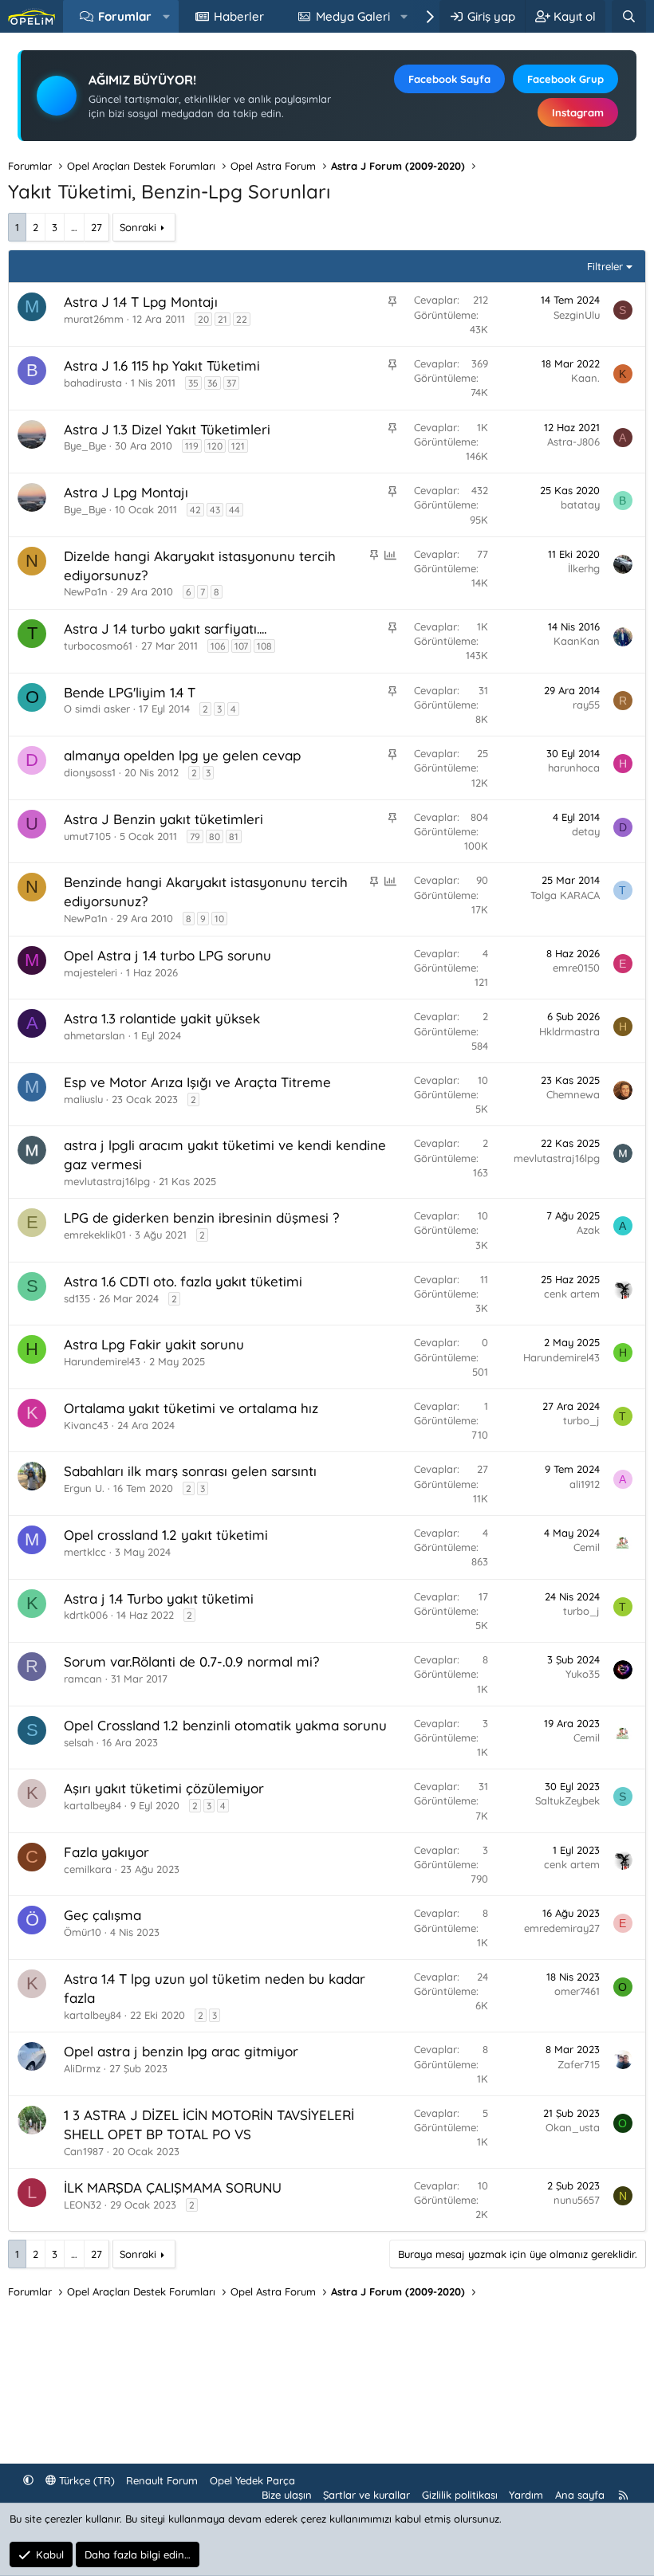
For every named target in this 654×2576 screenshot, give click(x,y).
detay (586, 831)
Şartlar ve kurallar (366, 2495)
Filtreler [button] (605, 266)
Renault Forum (162, 2480)
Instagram (578, 112)
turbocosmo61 (98, 646)
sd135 (77, 1298)
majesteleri (91, 972)
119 (192, 446)
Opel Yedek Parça (252, 2480)
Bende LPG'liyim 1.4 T (130, 692)
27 (97, 227)
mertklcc (85, 1552)
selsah (79, 1742)
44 (234, 510)
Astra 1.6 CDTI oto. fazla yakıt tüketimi (183, 1281)
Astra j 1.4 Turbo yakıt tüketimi (159, 1598)
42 (195, 510)
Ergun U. (84, 1488)
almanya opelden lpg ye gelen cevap (182, 755)
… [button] (74, 227)
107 (241, 646)
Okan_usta (573, 2127)
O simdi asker (97, 709)
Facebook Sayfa (449, 79)
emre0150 (576, 968)
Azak (588, 1230)
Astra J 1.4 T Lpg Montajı (141, 302)
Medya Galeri (353, 16)
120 (215, 446)
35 (193, 383)
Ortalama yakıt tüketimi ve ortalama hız (191, 1408)
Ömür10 (83, 1932)
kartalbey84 (93, 2015)
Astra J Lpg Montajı (126, 492)
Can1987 (84, 2151)
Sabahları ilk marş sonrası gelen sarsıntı (190, 1471)
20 (203, 319)
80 (215, 836)
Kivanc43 (86, 1425)
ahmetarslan (95, 1035)
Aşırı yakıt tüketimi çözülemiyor (164, 1788)
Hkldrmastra (569, 1031)
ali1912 (585, 1484)
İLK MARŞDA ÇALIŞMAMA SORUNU (173, 2187)
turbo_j (581, 1420)
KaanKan (577, 641)
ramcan (83, 1679)
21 (223, 319)
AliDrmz (82, 2068)
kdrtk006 (86, 1615)
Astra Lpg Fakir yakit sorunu (154, 1344)
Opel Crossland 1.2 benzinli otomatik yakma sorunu (225, 1725)
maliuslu (83, 1099)
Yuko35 (583, 1674)
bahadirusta (93, 383)
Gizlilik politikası (460, 2495)
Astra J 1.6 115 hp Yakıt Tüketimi (162, 365)
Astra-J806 (573, 442)
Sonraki (138, 227)
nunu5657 (577, 2200)
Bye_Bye (85, 446)
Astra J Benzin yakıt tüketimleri (163, 819)
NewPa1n (86, 591)
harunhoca (574, 768)
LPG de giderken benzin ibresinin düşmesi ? (201, 1217)
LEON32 (83, 2205)
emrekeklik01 (95, 1235)
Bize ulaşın (287, 2495)
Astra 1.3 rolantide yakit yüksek (162, 1018)
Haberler (239, 16)
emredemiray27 (562, 1928)
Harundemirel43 (102, 1361)
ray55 (586, 705)
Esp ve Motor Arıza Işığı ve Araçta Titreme (197, 1082)
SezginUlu (577, 315)
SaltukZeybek (567, 1800)
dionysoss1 (90, 772)
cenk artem (572, 1294)
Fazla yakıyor (106, 1852)
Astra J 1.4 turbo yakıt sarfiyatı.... (165, 628)
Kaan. (585, 378)
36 (213, 383)
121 (238, 446)
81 (234, 836)
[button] (166, 16)
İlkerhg (584, 568)
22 (242, 319)
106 (218, 646)
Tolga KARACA (565, 895)
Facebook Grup (565, 79)
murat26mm (94, 319)
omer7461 (577, 1991)
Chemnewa (573, 1094)
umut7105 (87, 836)
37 (231, 383)
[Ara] (629, 16)
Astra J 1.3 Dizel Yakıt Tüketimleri (167, 429)
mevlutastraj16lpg (107, 1181)
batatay (580, 505)
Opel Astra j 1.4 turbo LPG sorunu (167, 955)
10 (219, 919)
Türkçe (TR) (85, 2480)
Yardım (526, 2495)
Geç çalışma (102, 1915)
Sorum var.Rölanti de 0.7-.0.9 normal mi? (191, 1661)
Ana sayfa (580, 2495)
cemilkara (88, 1869)
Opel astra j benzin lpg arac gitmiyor (181, 2051)
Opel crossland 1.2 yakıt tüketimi (166, 1535)
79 (195, 836)
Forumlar (125, 16)
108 (264, 646)
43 (215, 510)
